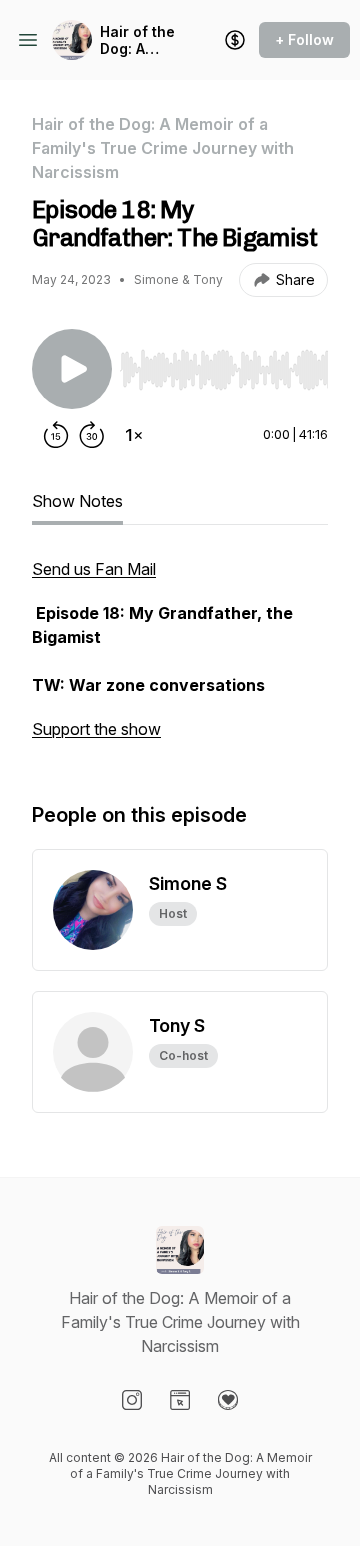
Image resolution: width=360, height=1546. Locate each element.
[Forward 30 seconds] (92, 435)
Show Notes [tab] (77, 501)
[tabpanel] (180, 659)
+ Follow (304, 39)
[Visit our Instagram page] (132, 1400)
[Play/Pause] (72, 369)
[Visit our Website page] (180, 1400)
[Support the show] (235, 40)
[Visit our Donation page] (228, 1400)
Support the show (96, 729)
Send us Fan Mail (94, 569)
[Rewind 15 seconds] (56, 435)
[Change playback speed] (134, 435)
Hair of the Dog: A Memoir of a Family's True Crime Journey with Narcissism (139, 40)
